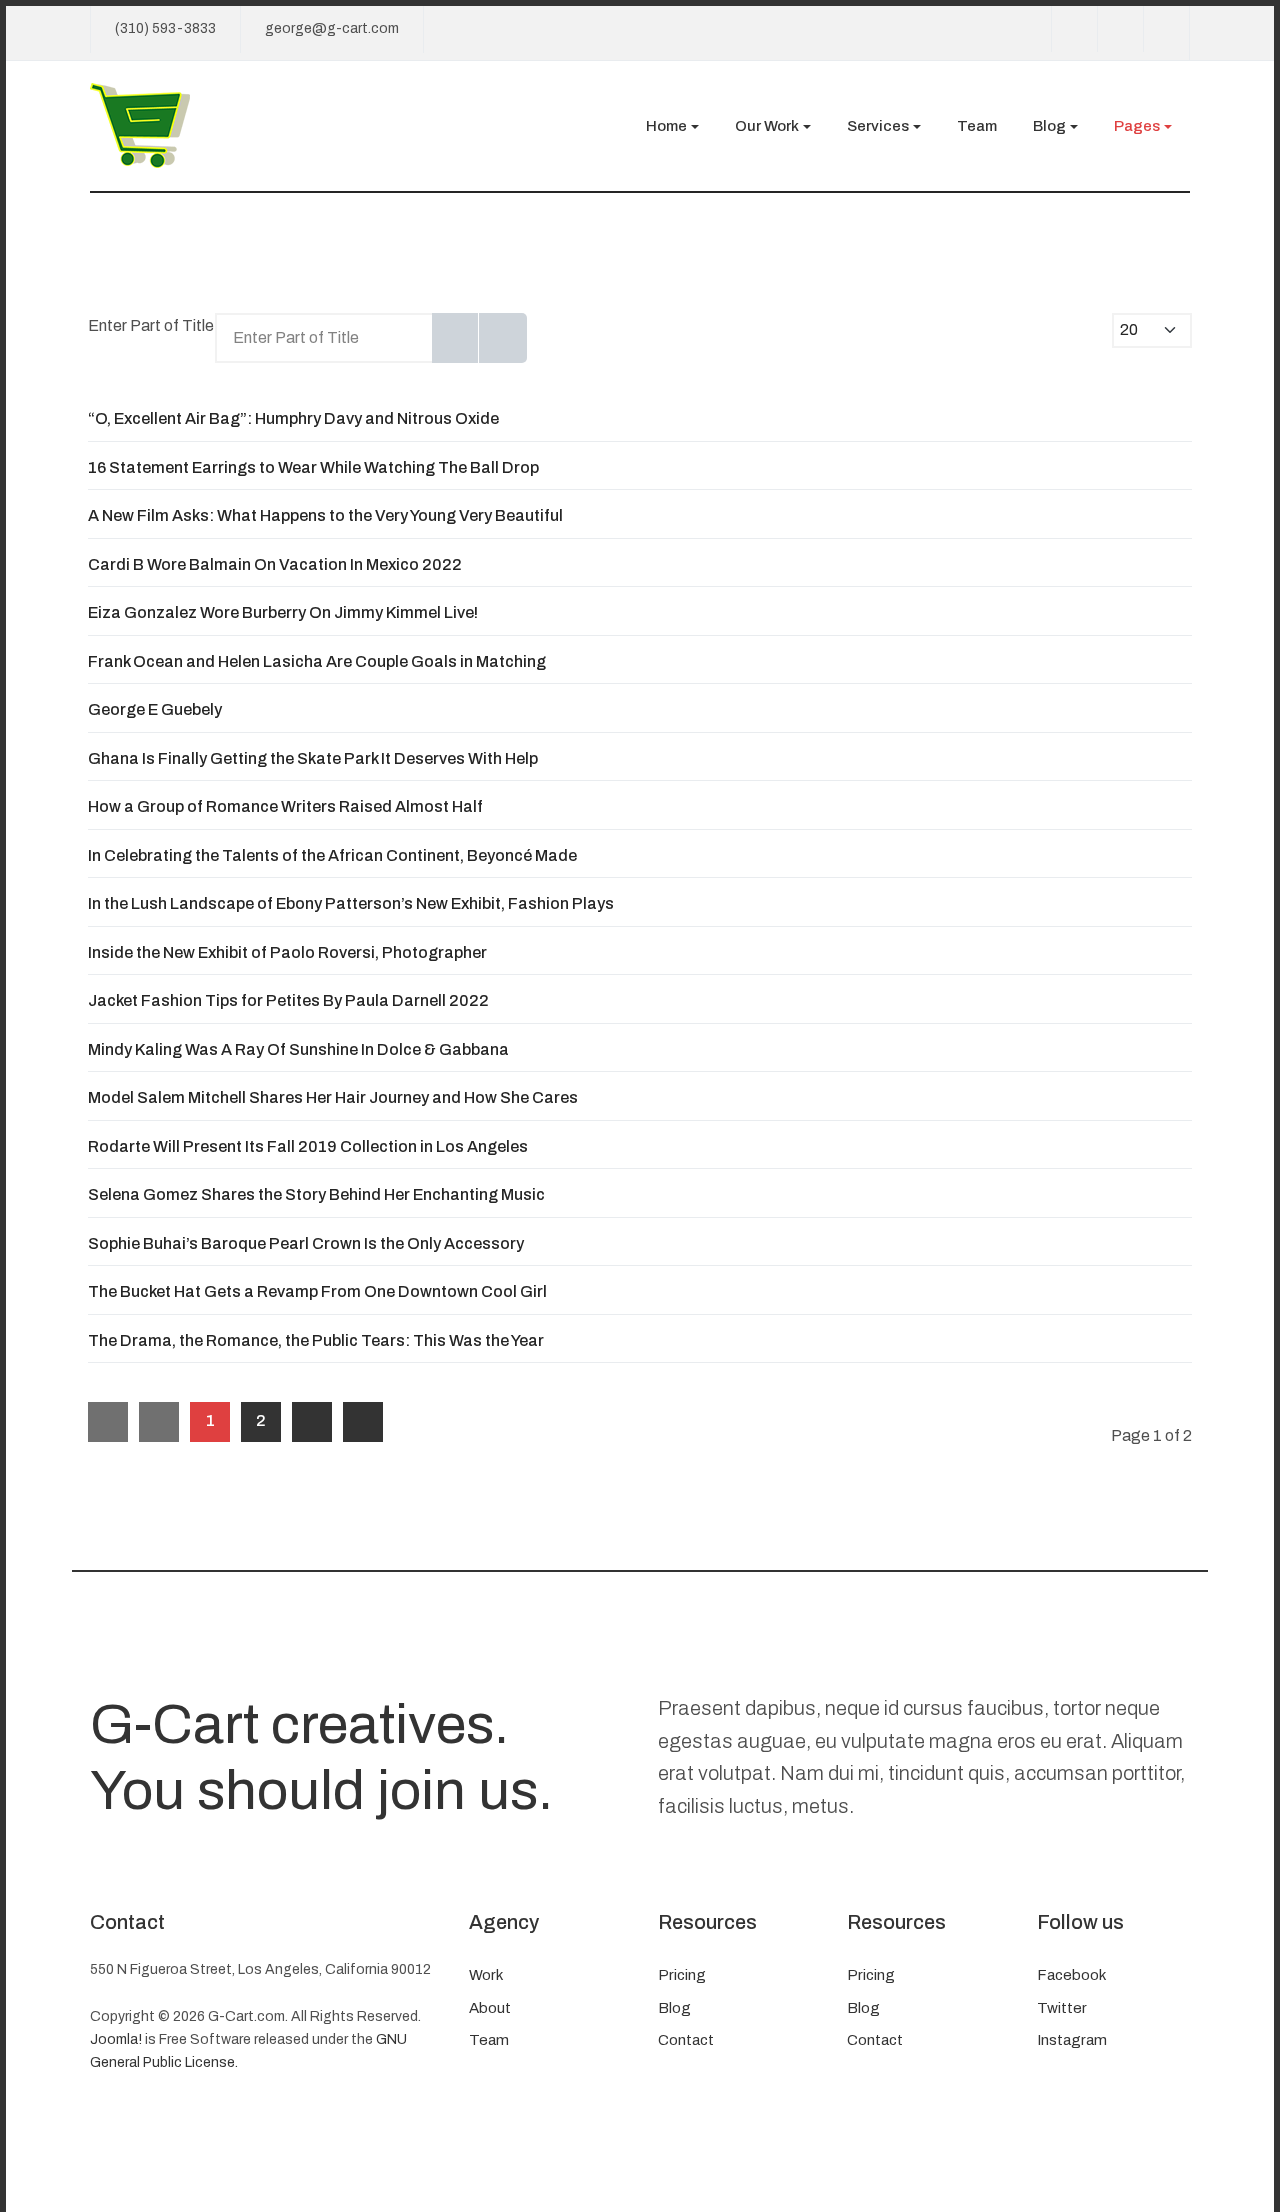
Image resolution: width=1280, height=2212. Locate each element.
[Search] (456, 338)
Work (486, 1975)
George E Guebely (155, 709)
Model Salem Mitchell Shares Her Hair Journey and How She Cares (333, 1097)
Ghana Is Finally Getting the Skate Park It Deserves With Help (313, 758)
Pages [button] (1137, 126)
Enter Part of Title (152, 325)
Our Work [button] (767, 126)
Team (977, 126)
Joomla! (116, 2039)
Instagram (1072, 2040)
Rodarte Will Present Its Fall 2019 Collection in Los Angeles (308, 1146)
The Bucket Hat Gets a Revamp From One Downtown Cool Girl (317, 1291)
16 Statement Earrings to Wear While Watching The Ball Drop (313, 467)
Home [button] (666, 126)
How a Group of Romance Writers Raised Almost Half (285, 806)
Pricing (682, 1975)
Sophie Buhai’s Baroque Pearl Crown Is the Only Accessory (306, 1243)
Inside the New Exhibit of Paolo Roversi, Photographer (287, 952)
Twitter (1062, 2008)
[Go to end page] (363, 1422)
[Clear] (502, 338)
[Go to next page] (312, 1422)
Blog (674, 2008)
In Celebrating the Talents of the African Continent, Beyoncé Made (332, 855)
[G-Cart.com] (140, 124)
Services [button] (878, 126)
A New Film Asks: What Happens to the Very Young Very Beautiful (325, 515)
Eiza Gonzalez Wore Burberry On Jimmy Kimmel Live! (283, 612)
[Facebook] (1074, 29)
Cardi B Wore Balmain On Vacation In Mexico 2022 (275, 564)
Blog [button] (1049, 126)
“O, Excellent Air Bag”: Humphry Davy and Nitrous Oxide (293, 418)
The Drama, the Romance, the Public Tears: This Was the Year (316, 1340)
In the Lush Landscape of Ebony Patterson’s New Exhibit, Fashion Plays (351, 903)
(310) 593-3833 (165, 28)
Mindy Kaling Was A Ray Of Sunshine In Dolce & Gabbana (298, 1049)
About (490, 2008)
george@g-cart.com (332, 28)
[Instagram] (1166, 29)
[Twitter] (1120, 29)
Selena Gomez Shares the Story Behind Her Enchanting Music (316, 1194)
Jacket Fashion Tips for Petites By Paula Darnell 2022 (288, 1000)
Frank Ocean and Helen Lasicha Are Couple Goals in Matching (317, 661)
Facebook (1071, 1975)
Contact (686, 2040)
